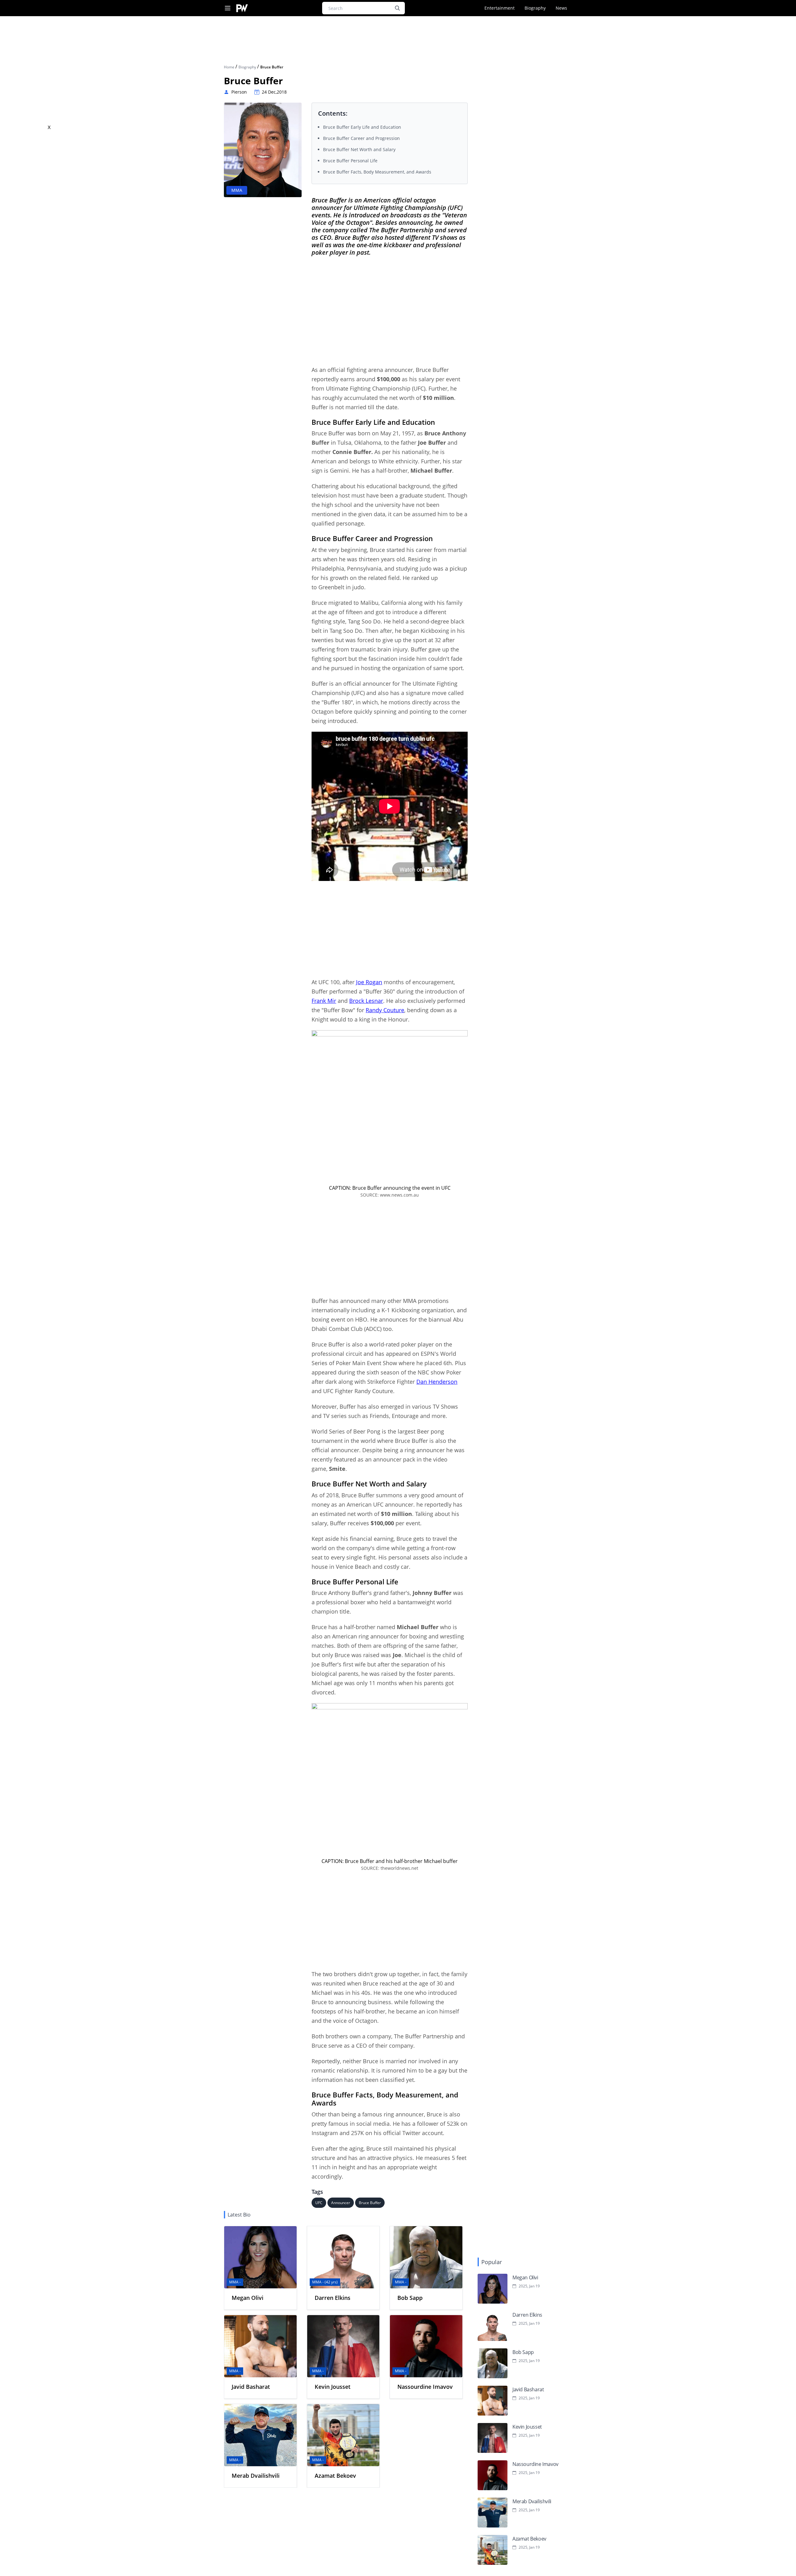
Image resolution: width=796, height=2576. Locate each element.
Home (230, 67)
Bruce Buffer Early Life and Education (362, 127)
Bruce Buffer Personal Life (350, 161)
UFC (319, 2203)
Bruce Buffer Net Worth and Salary (359, 149)
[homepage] (242, 8)
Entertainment (500, 8)
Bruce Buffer (370, 2203)
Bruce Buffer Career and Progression (361, 138)
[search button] (397, 8)
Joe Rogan (369, 982)
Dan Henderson (437, 1382)
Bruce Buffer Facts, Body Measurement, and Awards (377, 172)
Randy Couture (385, 1010)
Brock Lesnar (366, 1001)
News (561, 8)
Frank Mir (324, 1001)
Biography (535, 8)
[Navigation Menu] (228, 8)
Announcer (341, 2203)
